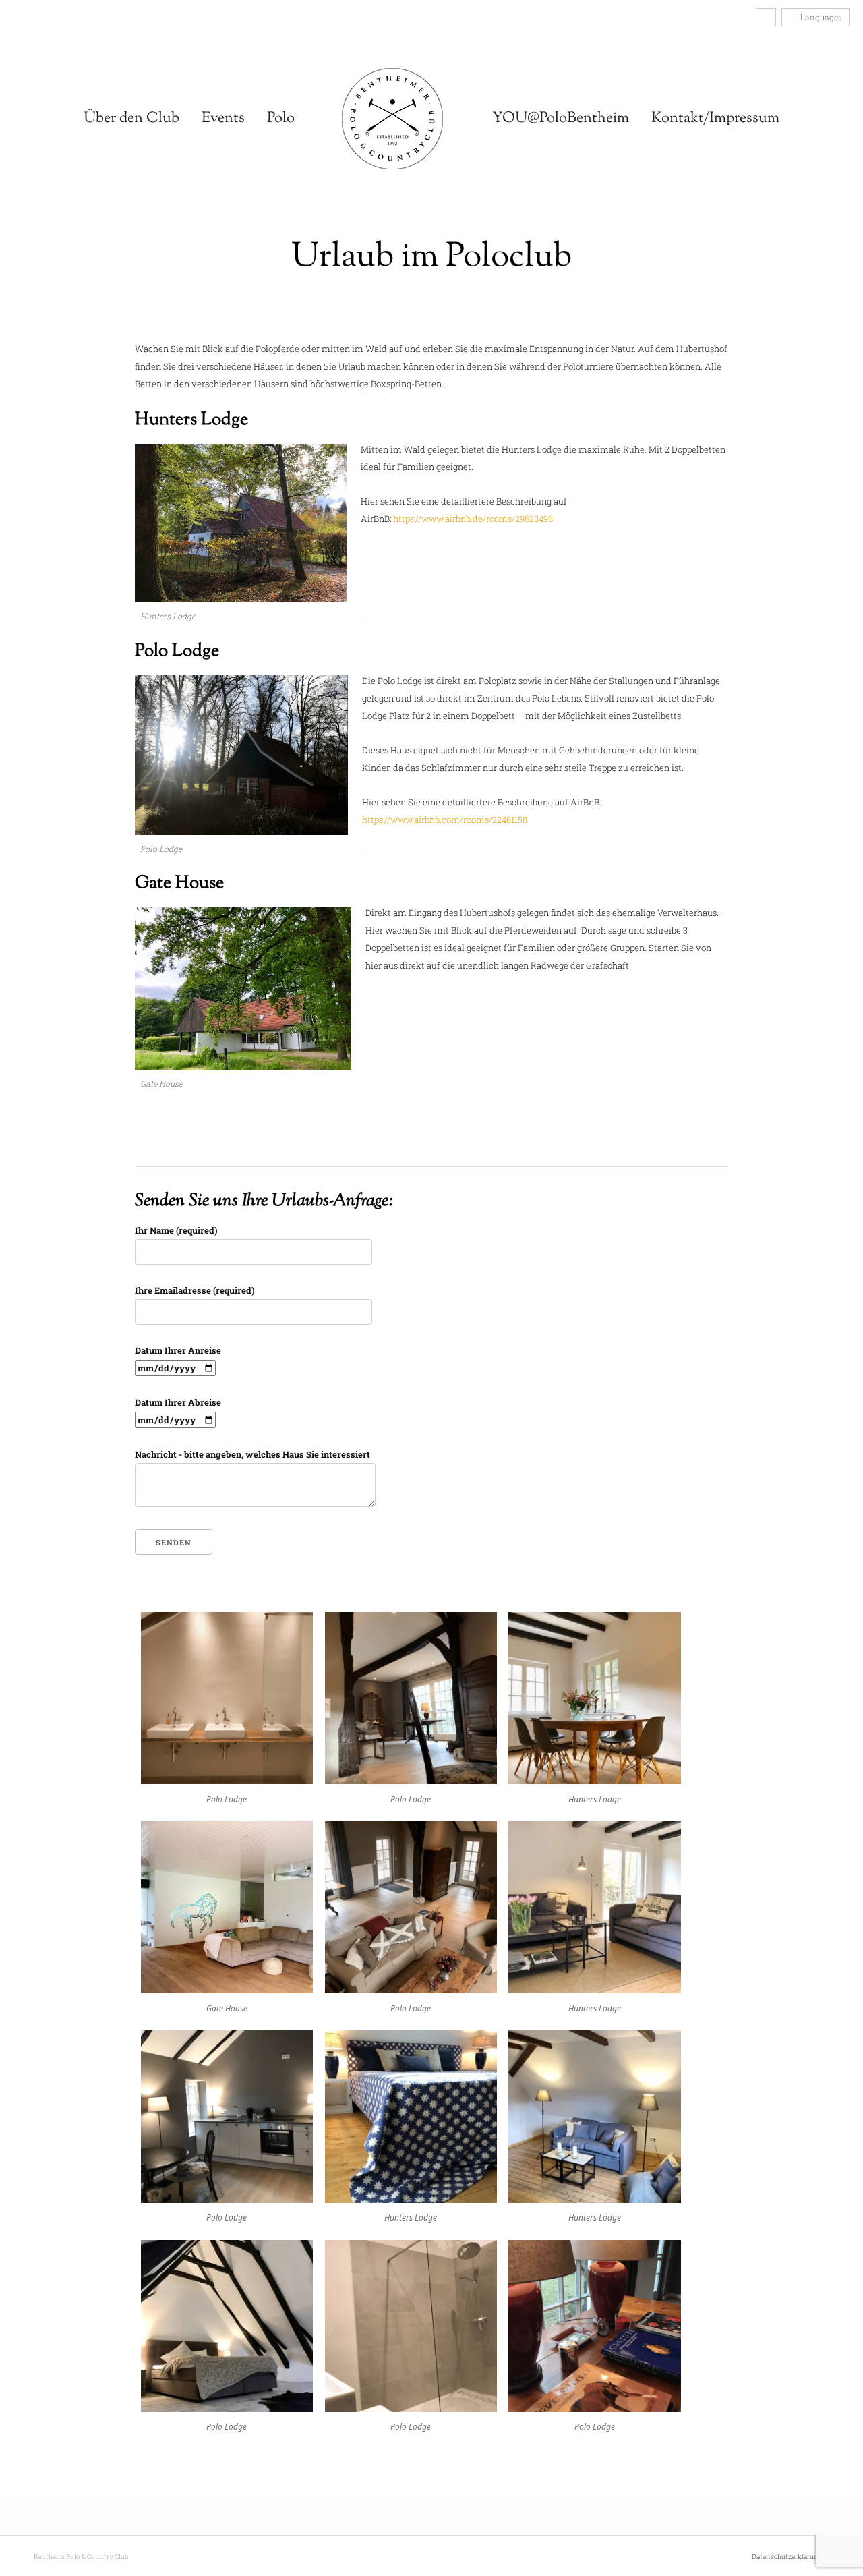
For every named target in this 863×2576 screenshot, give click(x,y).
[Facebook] (17, 17)
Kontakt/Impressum (715, 119)
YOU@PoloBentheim (561, 119)
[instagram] (31, 17)
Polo (281, 119)
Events (223, 119)
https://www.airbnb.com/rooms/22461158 (445, 820)
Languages (820, 17)
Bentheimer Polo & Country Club (392, 119)
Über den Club (131, 119)
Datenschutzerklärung (787, 2557)
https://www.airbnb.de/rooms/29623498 (473, 519)
